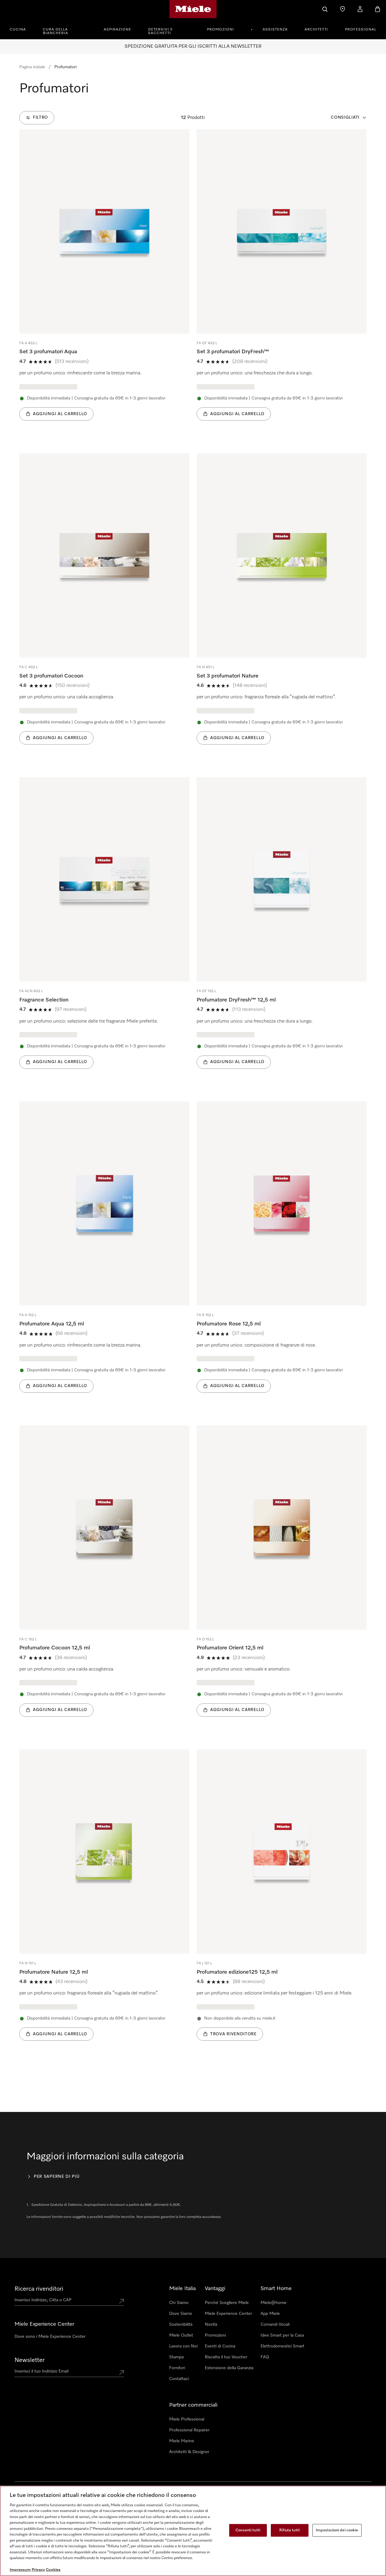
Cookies (53, 2570)
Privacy (38, 2570)
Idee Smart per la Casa (282, 2335)
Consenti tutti (248, 2530)
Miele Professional (187, 2419)
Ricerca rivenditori (39, 2289)
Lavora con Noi (183, 2346)
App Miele (270, 2314)
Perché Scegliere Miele (227, 2303)
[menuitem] (21, 29)
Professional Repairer (189, 2430)
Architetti (316, 30)
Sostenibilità (181, 2324)
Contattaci (179, 2379)
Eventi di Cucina (220, 2346)
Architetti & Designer (189, 2452)
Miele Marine (182, 2441)
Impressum (20, 2570)
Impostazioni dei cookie (337, 2530)
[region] (193, 2531)
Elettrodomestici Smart (282, 2346)
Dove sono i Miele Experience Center (50, 2337)
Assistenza (275, 30)
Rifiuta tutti (289, 2530)
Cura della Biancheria (55, 31)
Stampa (176, 2357)
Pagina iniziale (32, 67)
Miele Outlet (181, 2335)
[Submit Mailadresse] (122, 2373)
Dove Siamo (181, 2314)
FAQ (265, 2357)
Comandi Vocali (275, 2324)
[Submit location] (122, 2301)
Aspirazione (117, 30)
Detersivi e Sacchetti (160, 31)
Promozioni (220, 30)
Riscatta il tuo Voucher (226, 2357)
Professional (361, 30)
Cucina (18, 30)
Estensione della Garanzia (229, 2368)
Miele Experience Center (228, 2314)
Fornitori (177, 2368)
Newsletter (30, 2360)
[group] (104, 284)
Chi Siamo (179, 2303)
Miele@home (274, 2303)
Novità (211, 2324)
